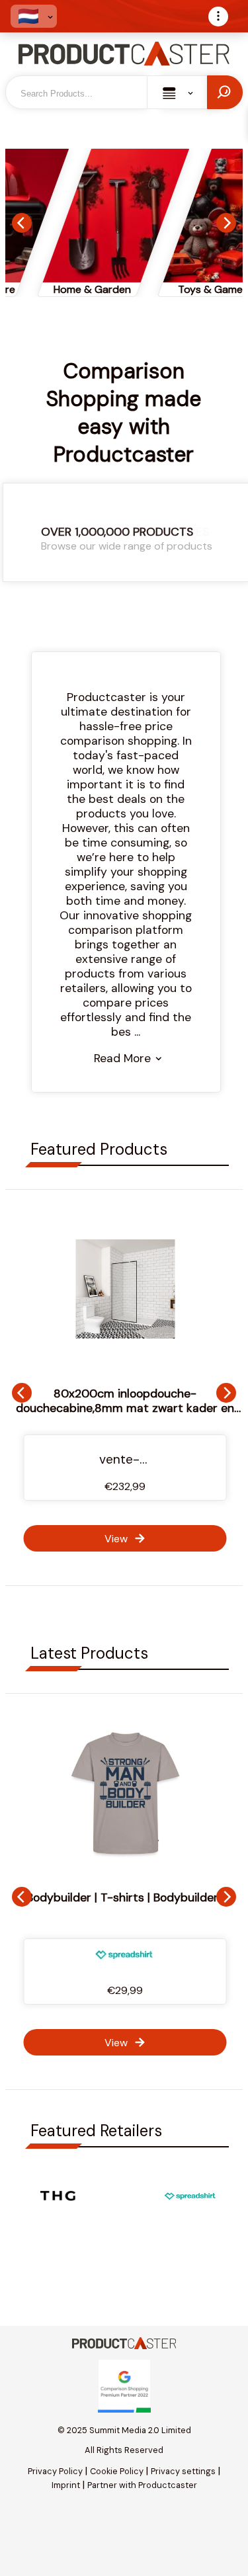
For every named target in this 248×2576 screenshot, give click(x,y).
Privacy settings (183, 2471)
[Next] (226, 223)
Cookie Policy (117, 2471)
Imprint (66, 2485)
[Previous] (22, 223)
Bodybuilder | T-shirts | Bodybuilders (125, 1897)
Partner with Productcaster (142, 2485)
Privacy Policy (55, 2471)
